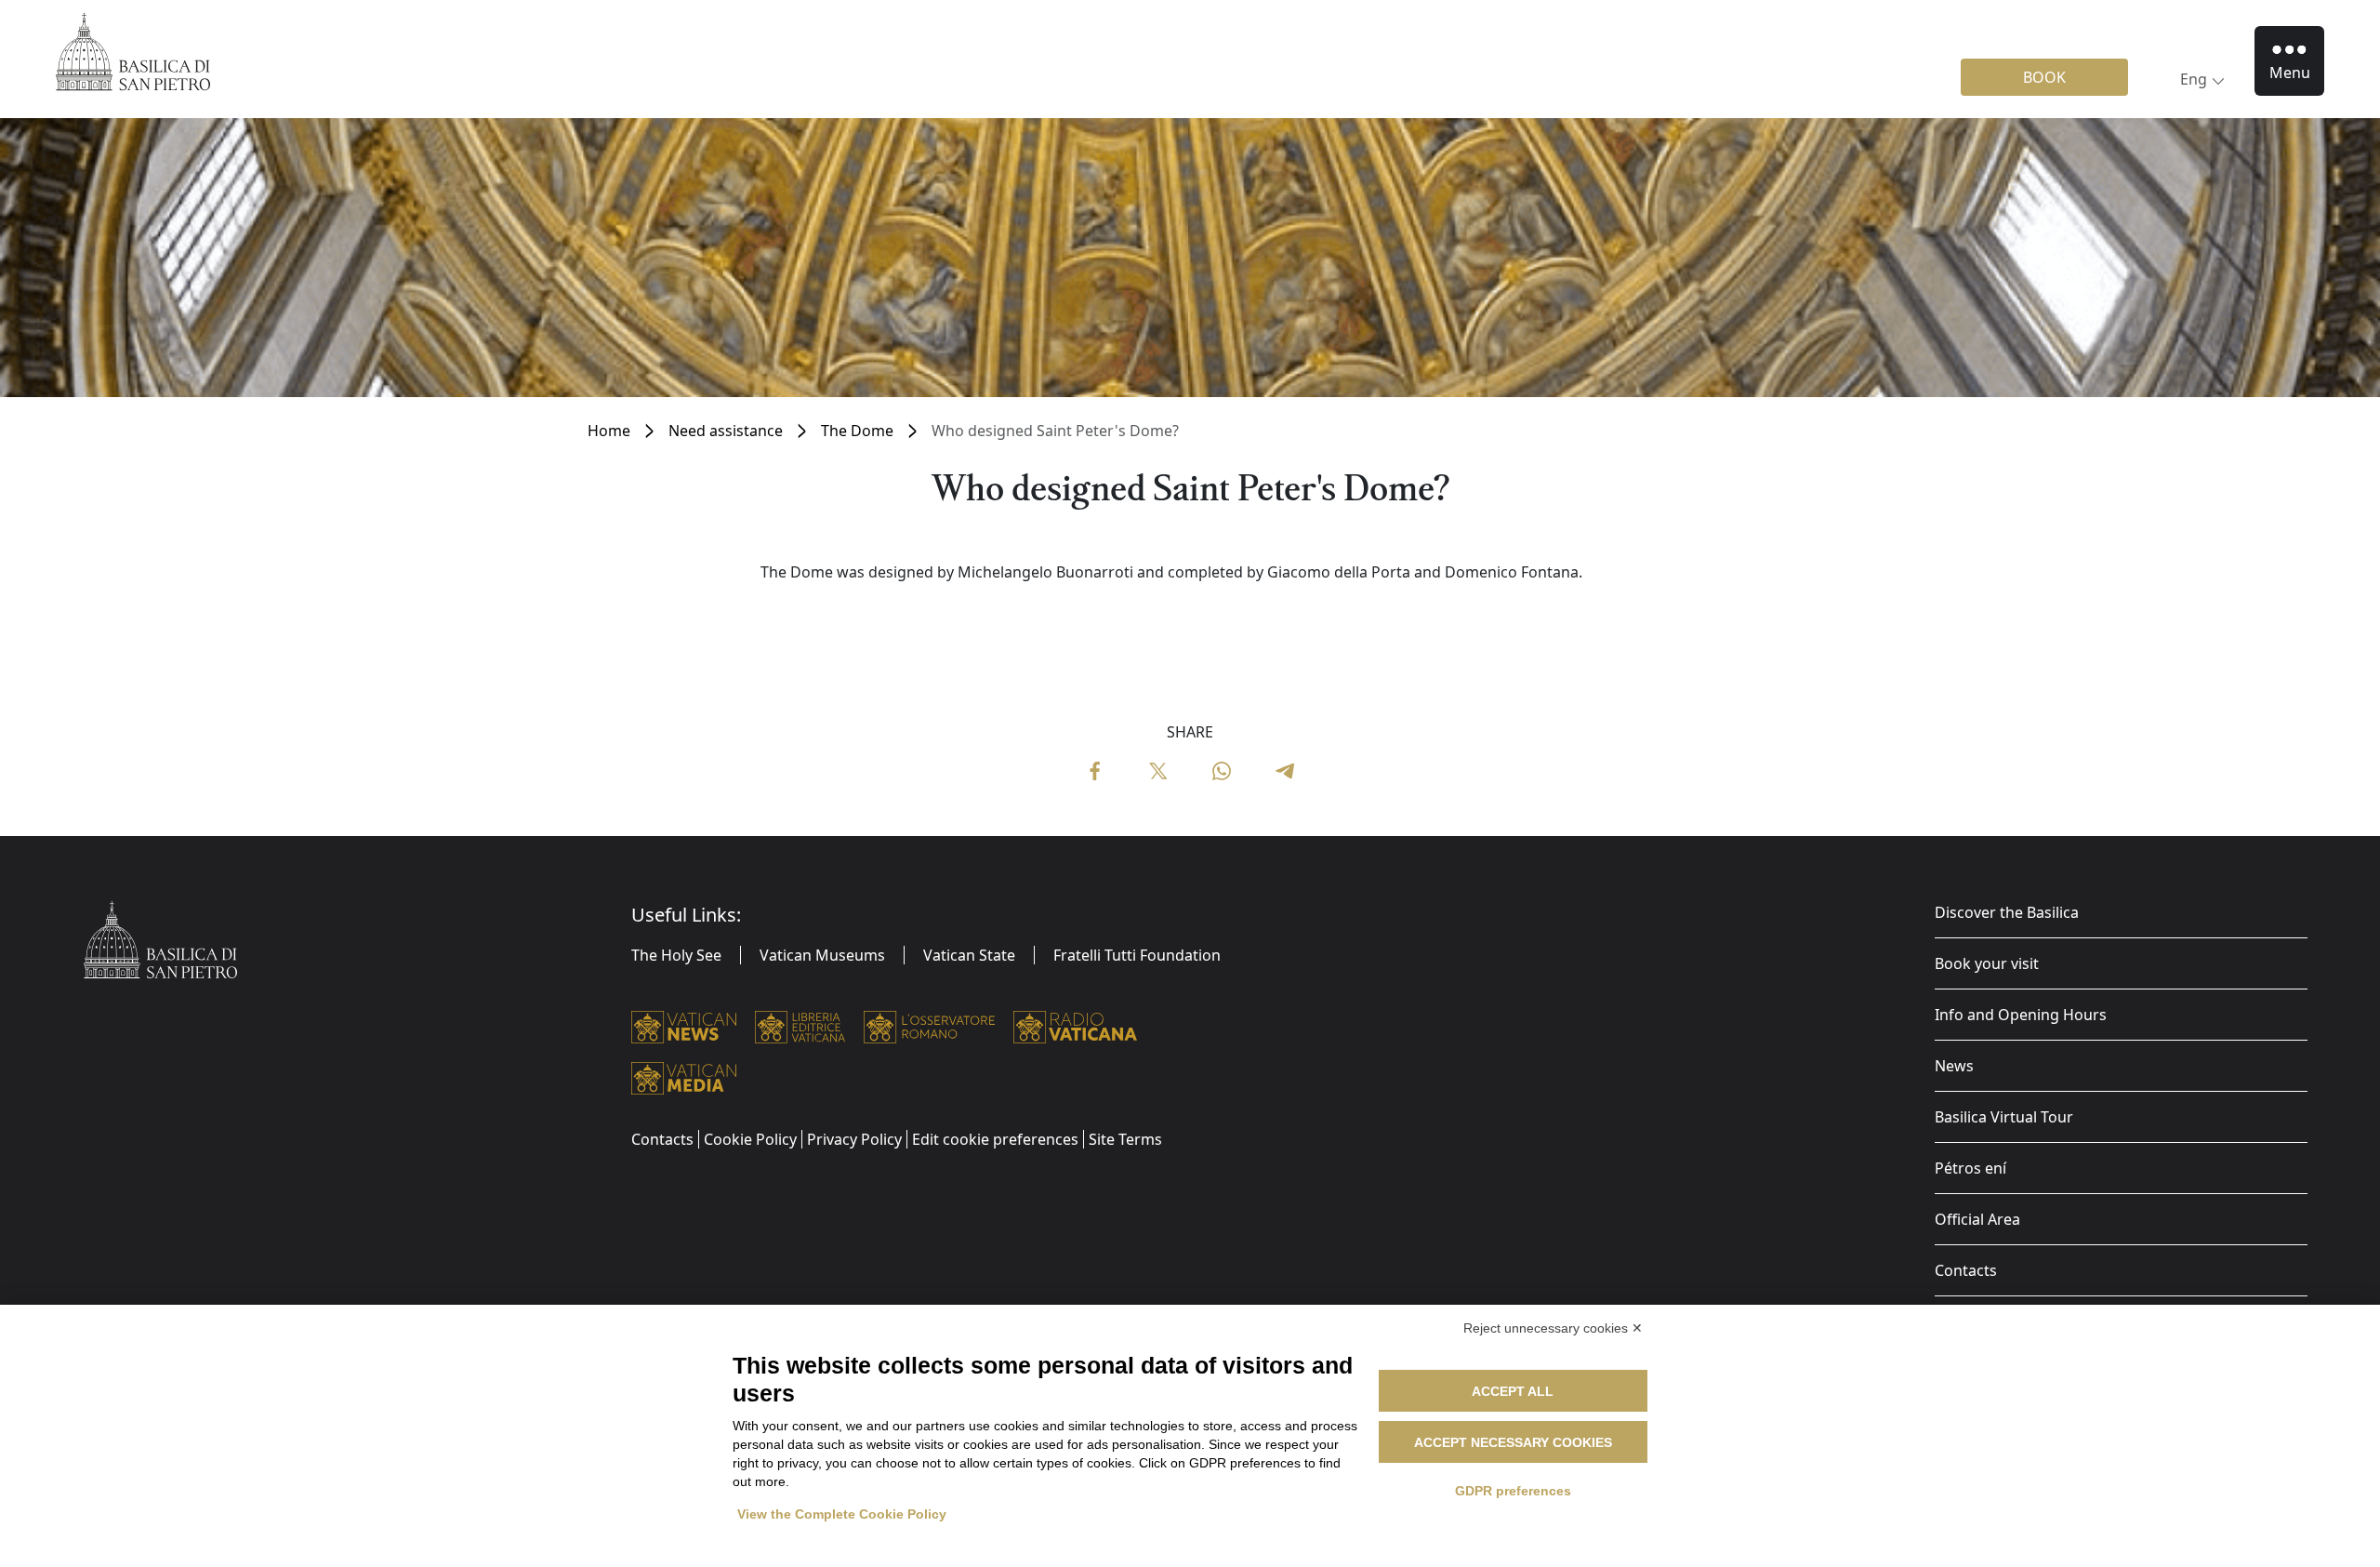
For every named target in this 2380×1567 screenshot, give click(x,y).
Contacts (1966, 1270)
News (1954, 1066)
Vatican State (969, 955)
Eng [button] (2194, 79)
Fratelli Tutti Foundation (1137, 955)
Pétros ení (1970, 1168)
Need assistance (726, 431)
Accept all (1513, 1391)
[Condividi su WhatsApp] (1222, 769)
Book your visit (1987, 963)
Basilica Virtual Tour (2004, 1117)
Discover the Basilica (2007, 912)
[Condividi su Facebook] (1095, 769)
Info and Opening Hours (2021, 1015)
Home (609, 431)
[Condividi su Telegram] (1285, 769)
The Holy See (676, 955)
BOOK (2044, 77)
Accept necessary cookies (1513, 1442)
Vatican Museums (822, 955)
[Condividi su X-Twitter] (1158, 769)
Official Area (1977, 1219)
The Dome (857, 431)
